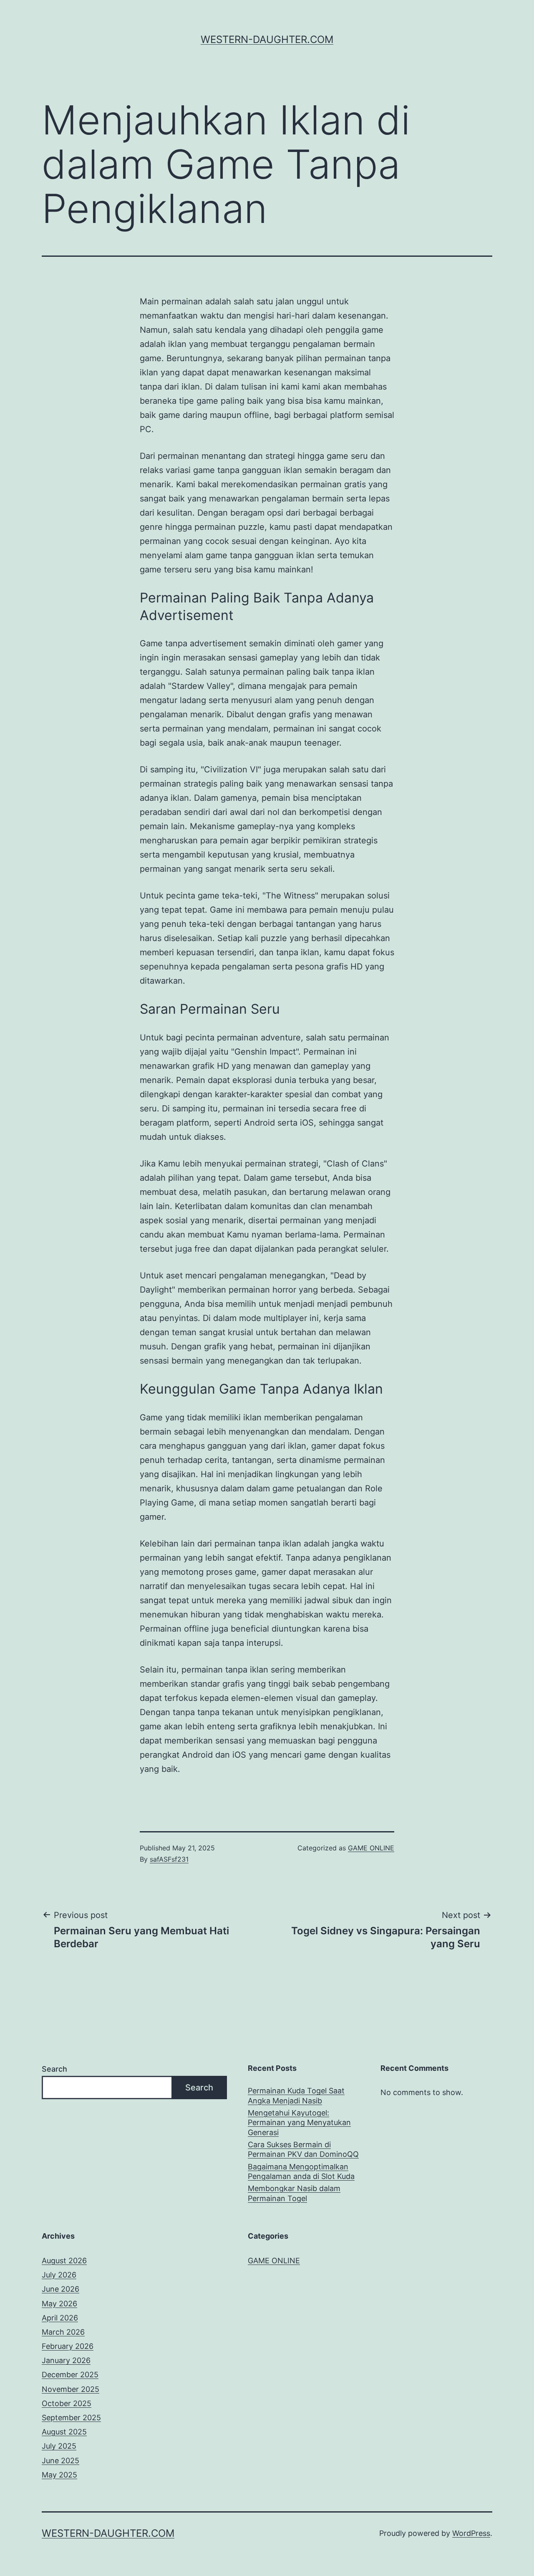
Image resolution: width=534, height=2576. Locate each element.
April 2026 (60, 2318)
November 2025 (71, 2389)
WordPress (471, 2533)
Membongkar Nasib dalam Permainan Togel (294, 2193)
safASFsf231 (169, 1859)
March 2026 (63, 2332)
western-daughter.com (267, 39)
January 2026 (66, 2360)
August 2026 (64, 2261)
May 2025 (59, 2475)
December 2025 (70, 2375)
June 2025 (60, 2461)
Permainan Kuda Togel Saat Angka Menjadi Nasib (296, 2095)
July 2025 (59, 2446)
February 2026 (68, 2346)
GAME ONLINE (371, 1848)
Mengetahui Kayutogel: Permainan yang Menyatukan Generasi (299, 2123)
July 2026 (59, 2275)
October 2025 (67, 2403)
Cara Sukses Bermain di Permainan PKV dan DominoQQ (303, 2149)
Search (54, 2069)
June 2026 (60, 2289)
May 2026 (59, 2304)
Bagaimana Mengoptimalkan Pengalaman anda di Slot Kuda (301, 2171)
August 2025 (64, 2432)
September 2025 (71, 2418)
